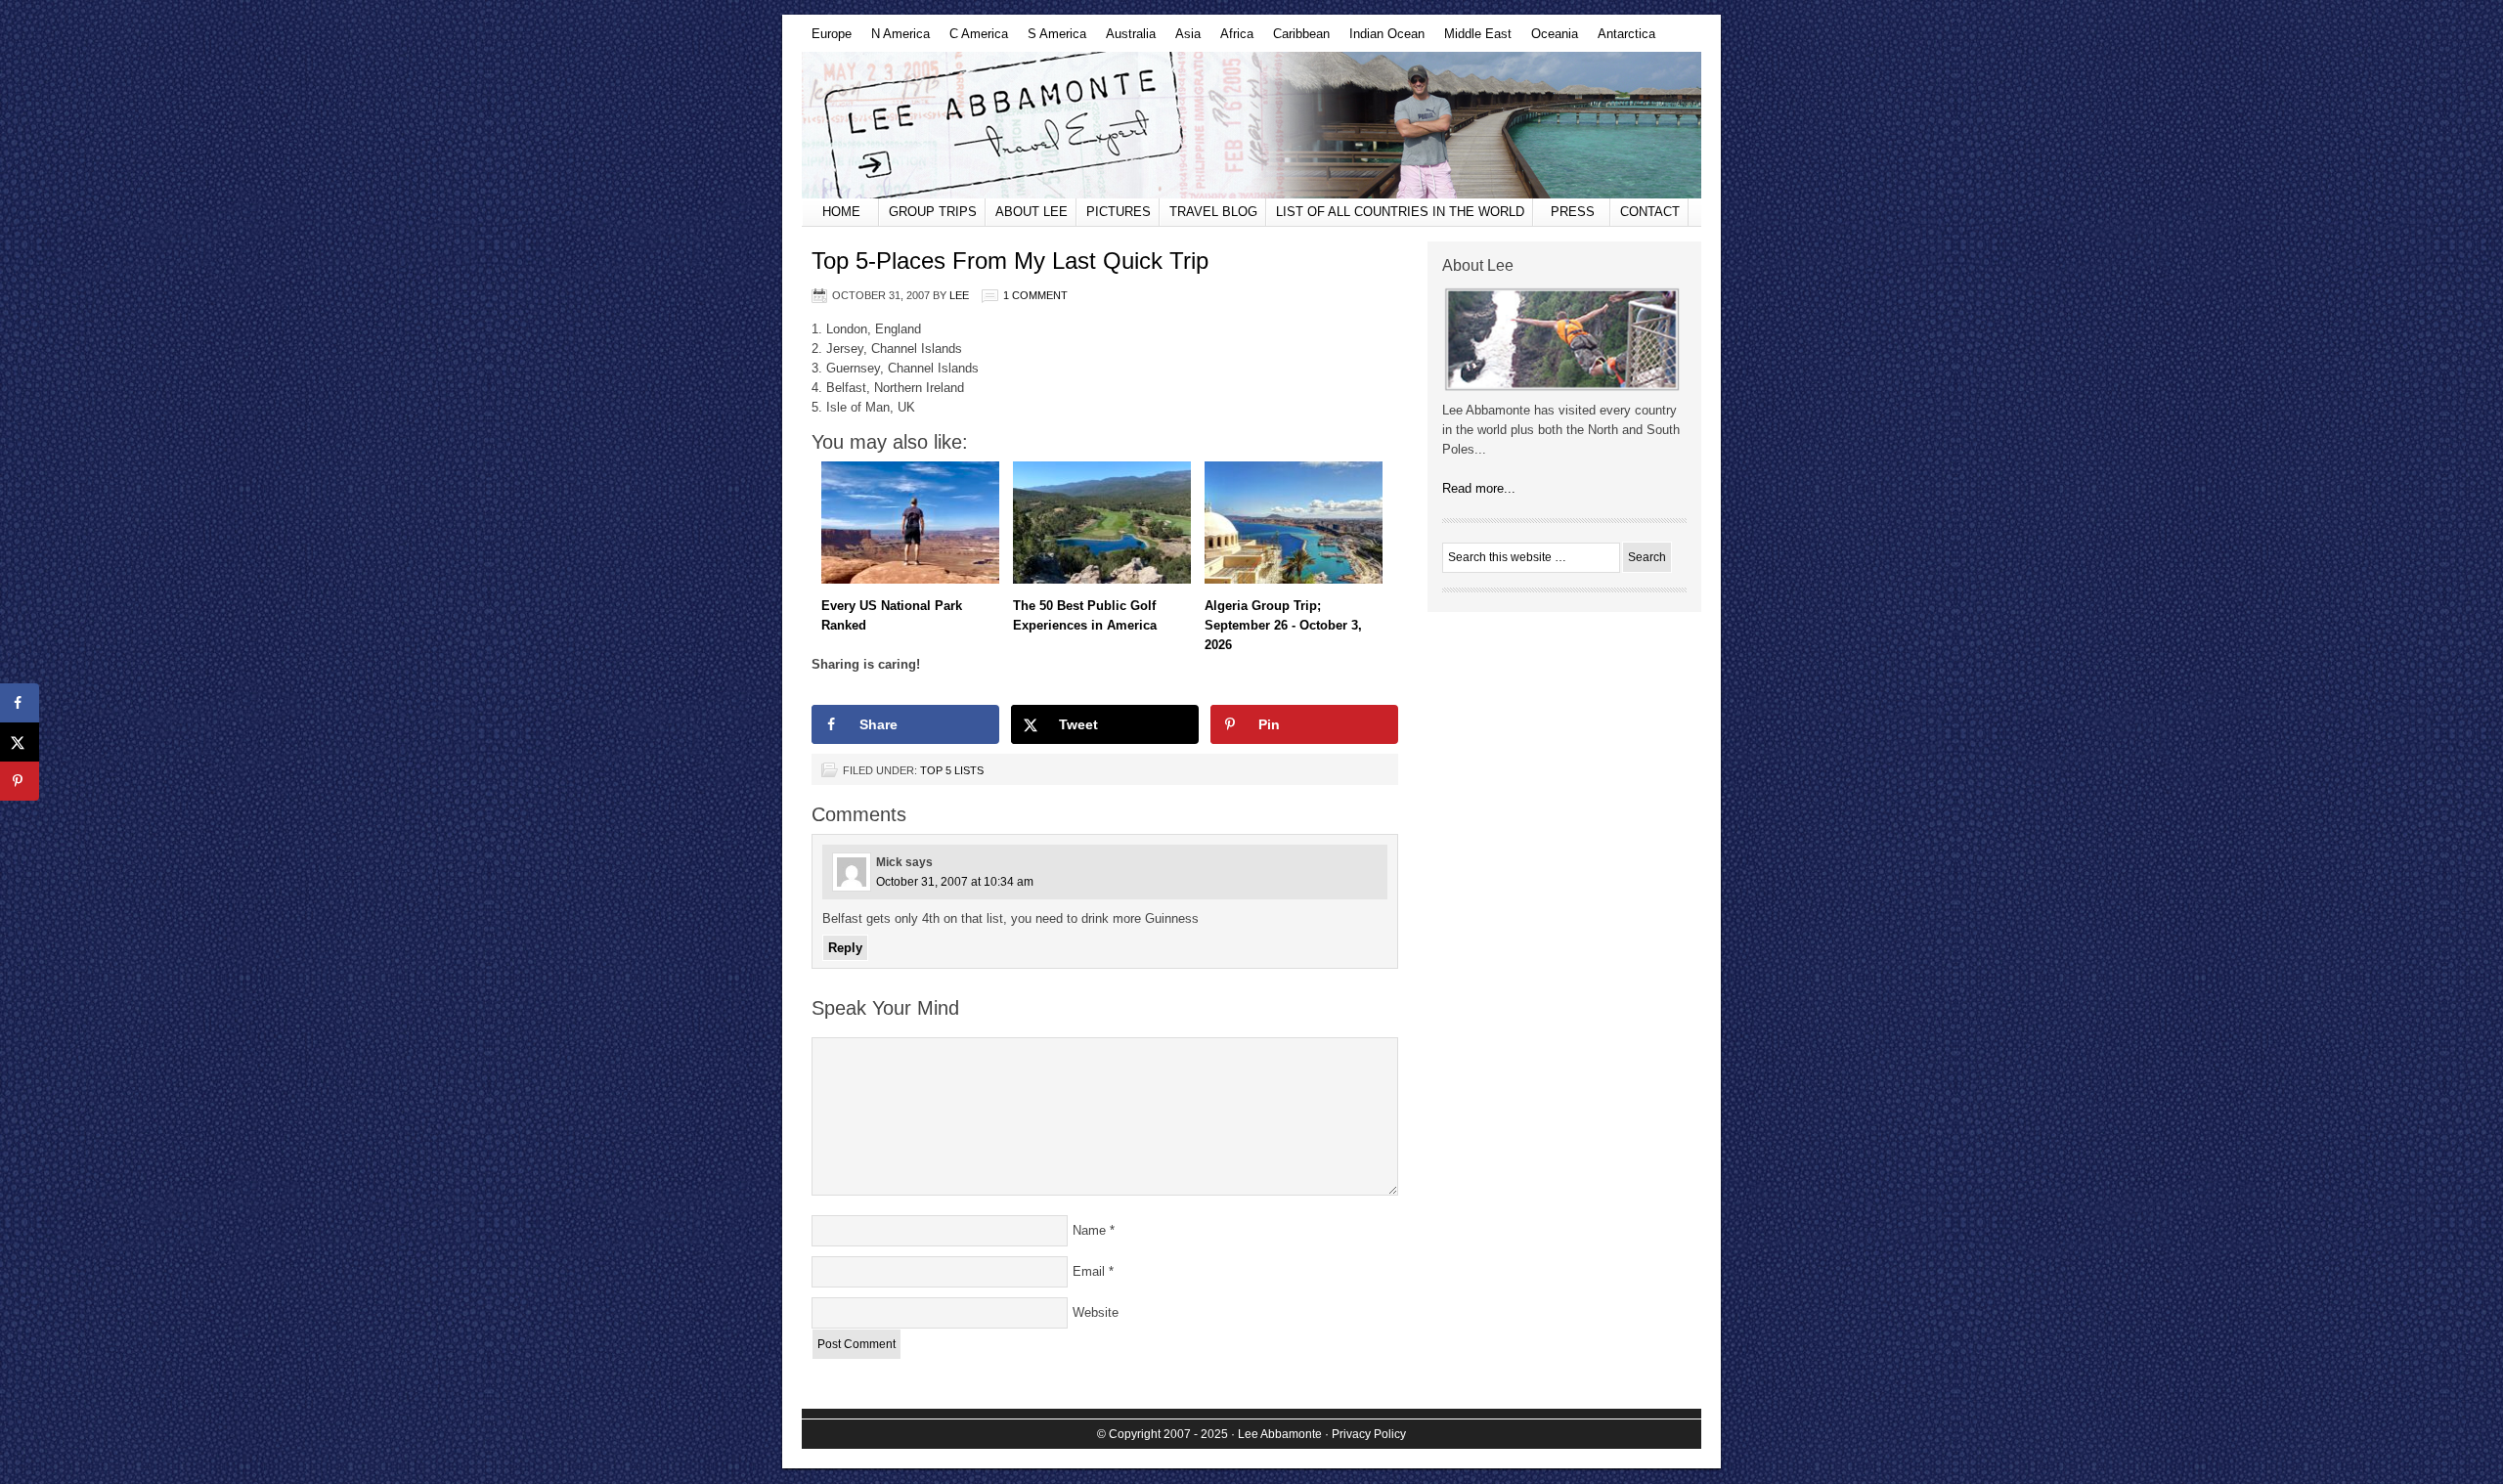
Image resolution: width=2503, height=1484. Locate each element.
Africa (1232, 39)
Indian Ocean (1382, 39)
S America (1052, 39)
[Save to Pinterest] (20, 781)
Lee (959, 295)
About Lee (1032, 212)
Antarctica (1622, 39)
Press (1573, 212)
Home (841, 212)
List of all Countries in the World (1400, 212)
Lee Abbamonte (1251, 125)
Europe (827, 39)
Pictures (1119, 212)
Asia (1183, 39)
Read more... (1479, 488)
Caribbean (1296, 39)
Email (1089, 1271)
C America (974, 39)
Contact (1650, 212)
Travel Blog (1213, 212)
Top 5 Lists (952, 770)
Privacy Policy (1369, 1434)
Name (1089, 1230)
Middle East (1473, 39)
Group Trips (933, 212)
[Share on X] (20, 742)
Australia (1126, 39)
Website (1096, 1312)
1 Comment (1035, 295)
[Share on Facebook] (20, 703)
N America (896, 39)
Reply (845, 948)
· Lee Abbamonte (1276, 1434)
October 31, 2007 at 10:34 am (955, 882)
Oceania (1550, 39)
